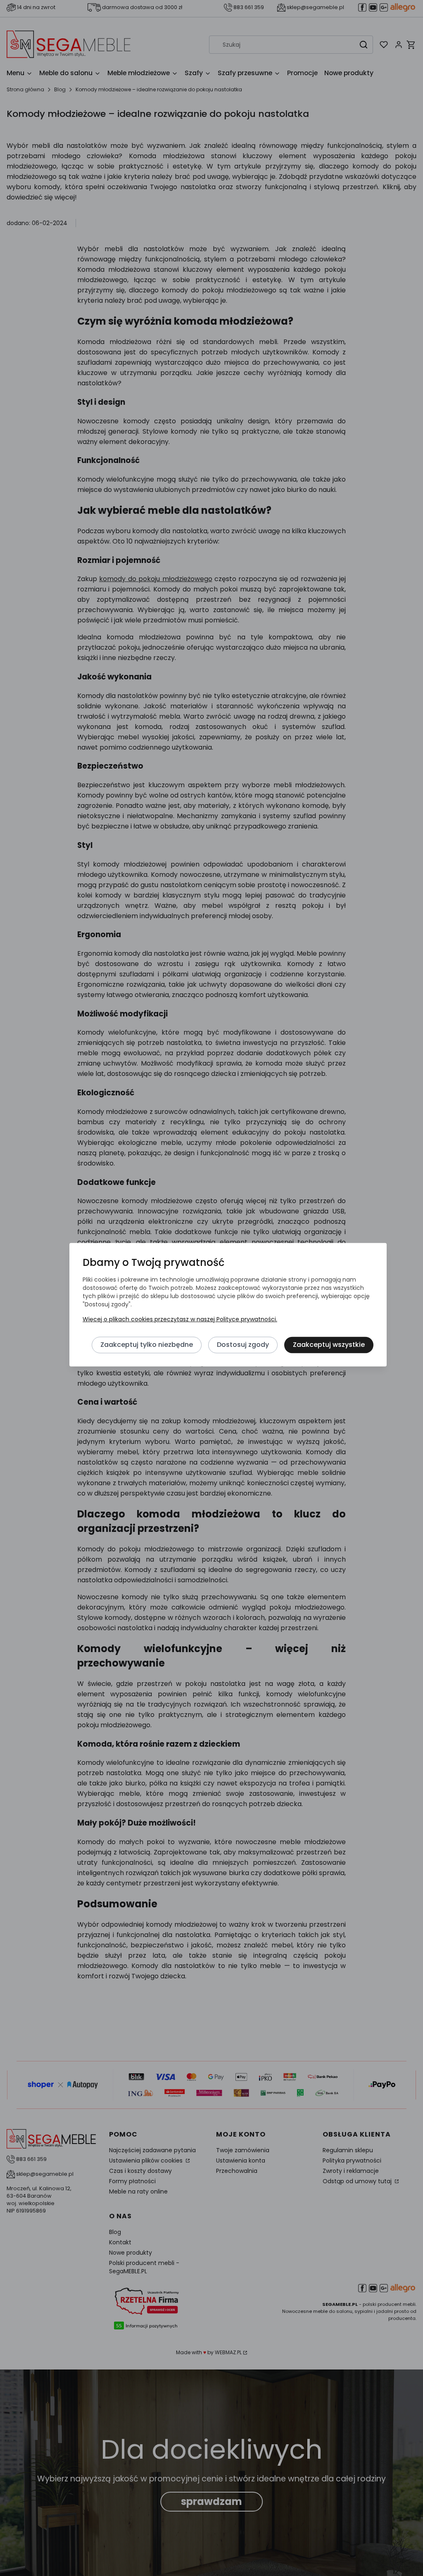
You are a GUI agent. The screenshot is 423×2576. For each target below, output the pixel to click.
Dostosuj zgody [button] (243, 1345)
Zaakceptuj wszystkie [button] (329, 1345)
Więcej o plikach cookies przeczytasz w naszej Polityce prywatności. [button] (180, 1319)
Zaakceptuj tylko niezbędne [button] (147, 1345)
